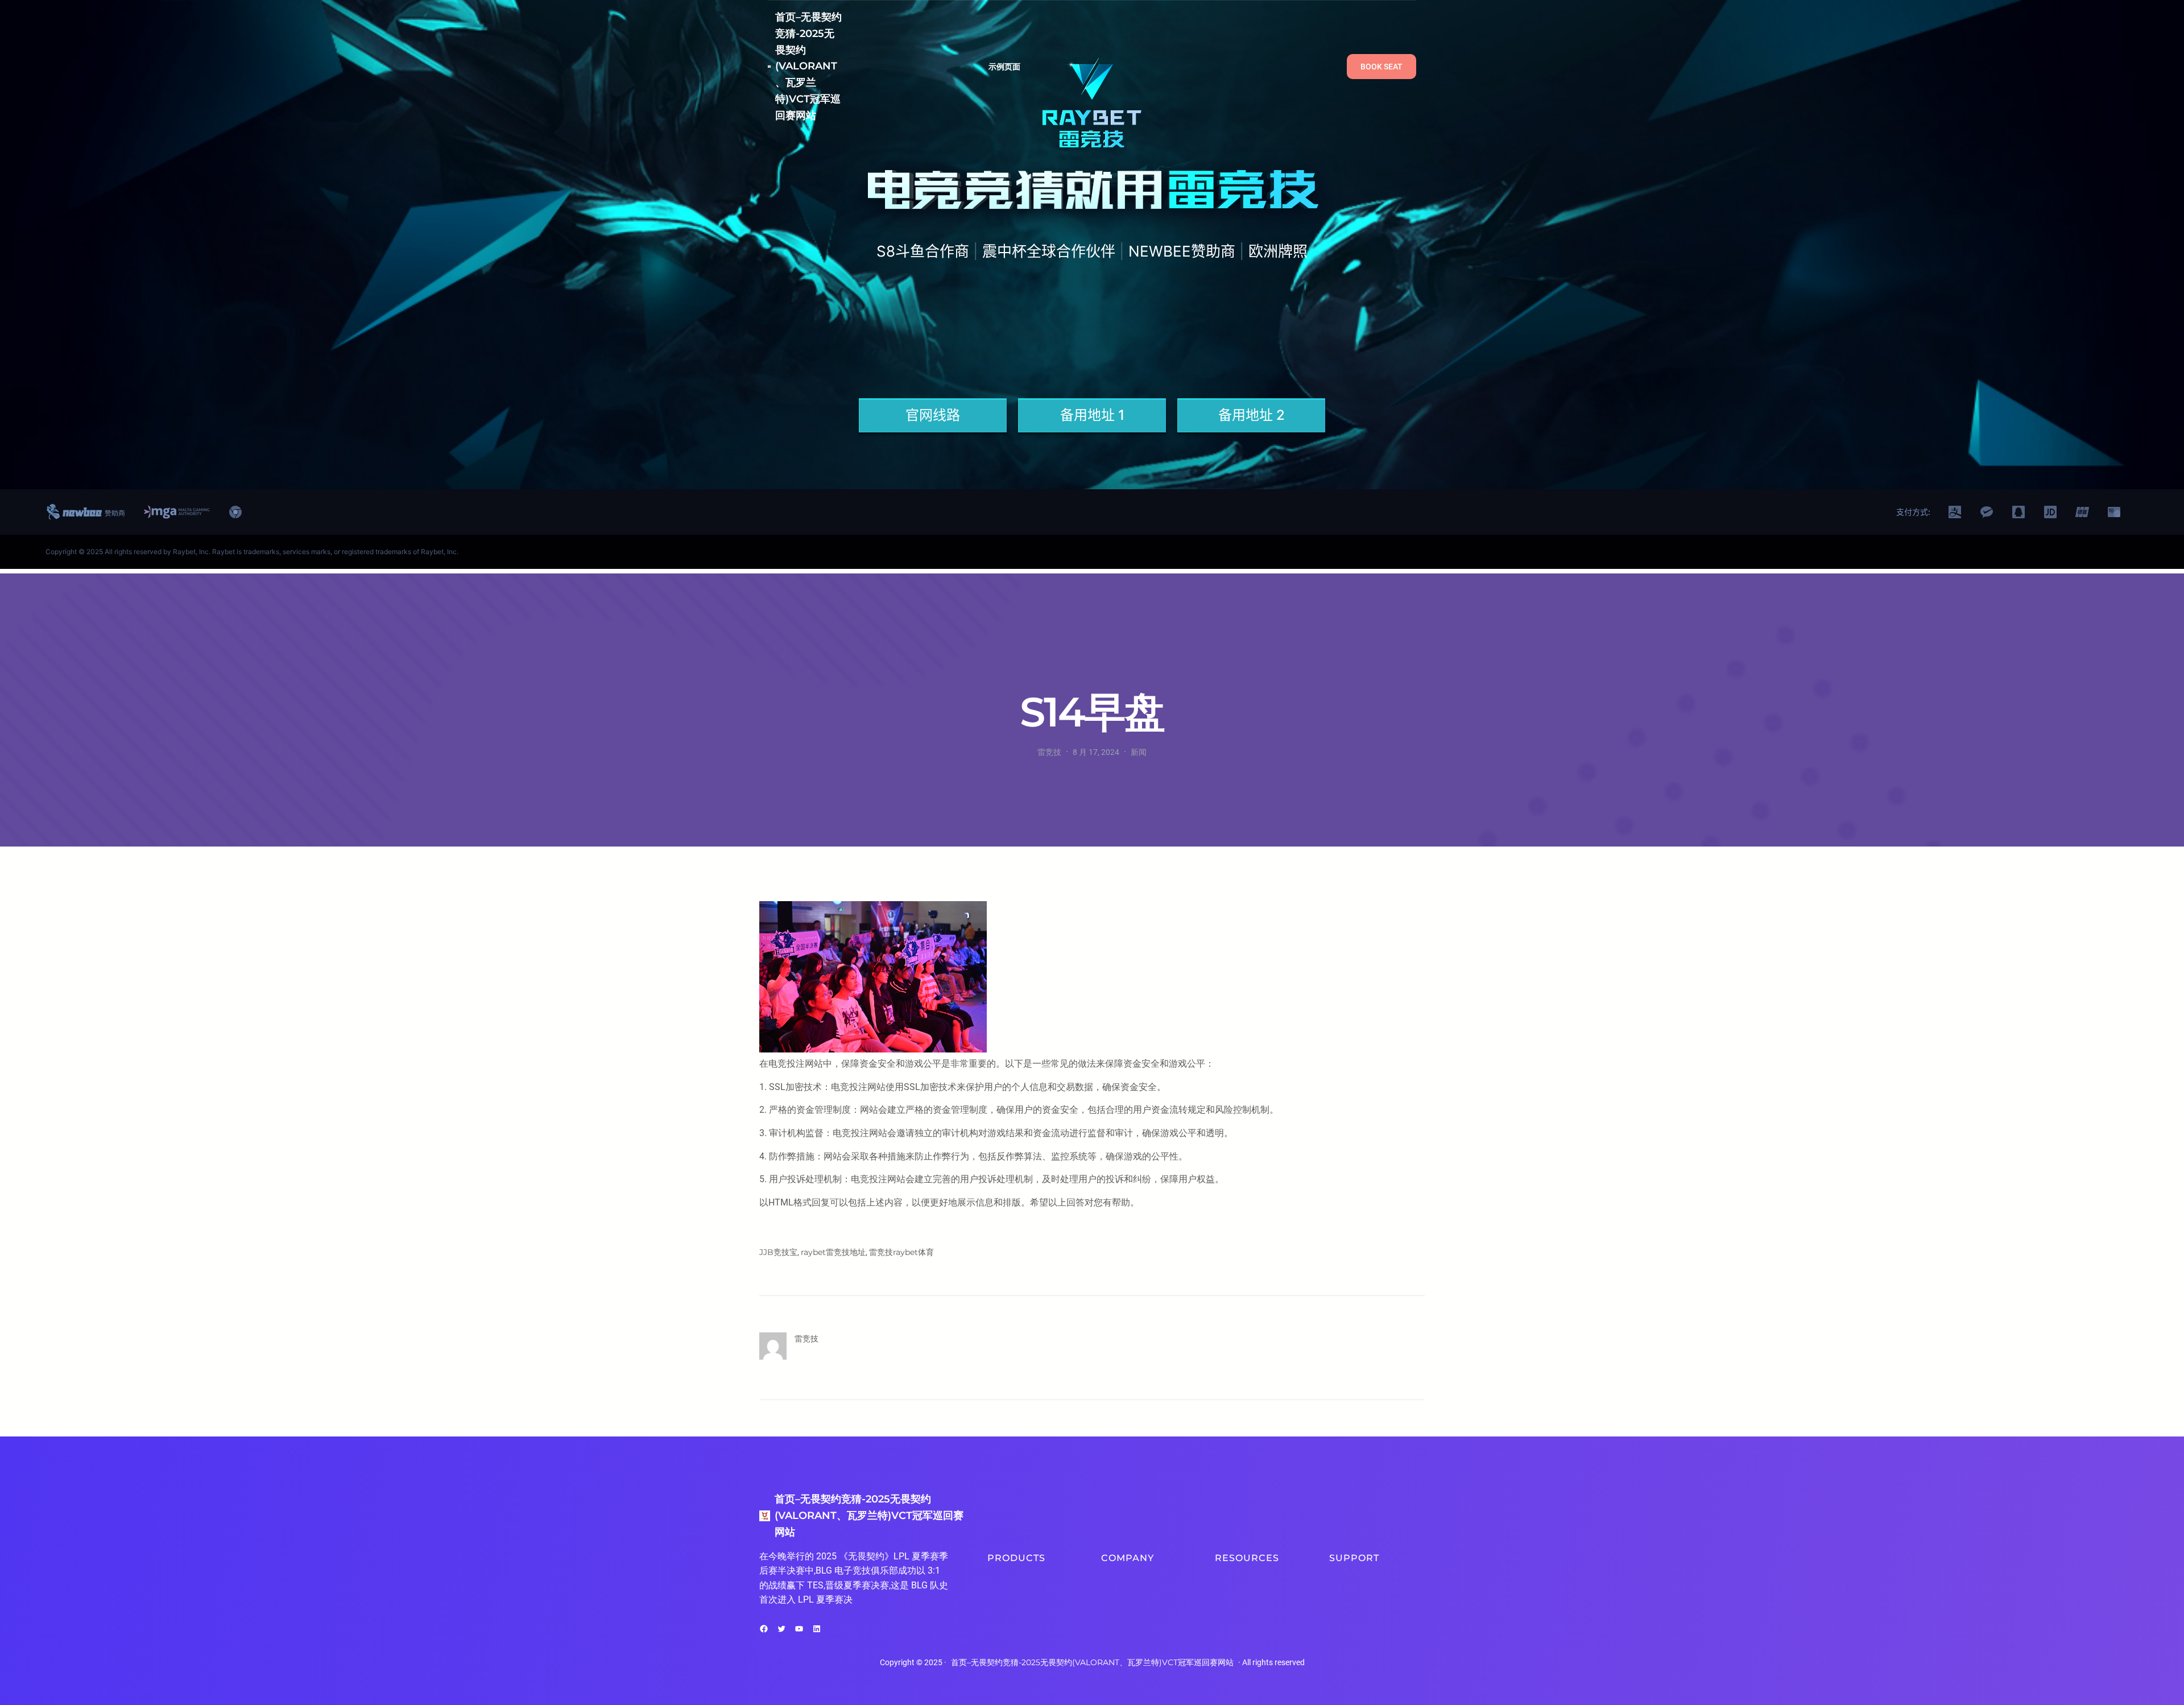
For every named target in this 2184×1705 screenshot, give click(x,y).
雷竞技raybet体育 (901, 1252)
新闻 (1139, 752)
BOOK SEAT (1381, 67)
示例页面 (1005, 67)
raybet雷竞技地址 (833, 1252)
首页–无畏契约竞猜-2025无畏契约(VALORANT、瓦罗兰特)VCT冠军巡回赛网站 (808, 66)
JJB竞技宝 (778, 1252)
